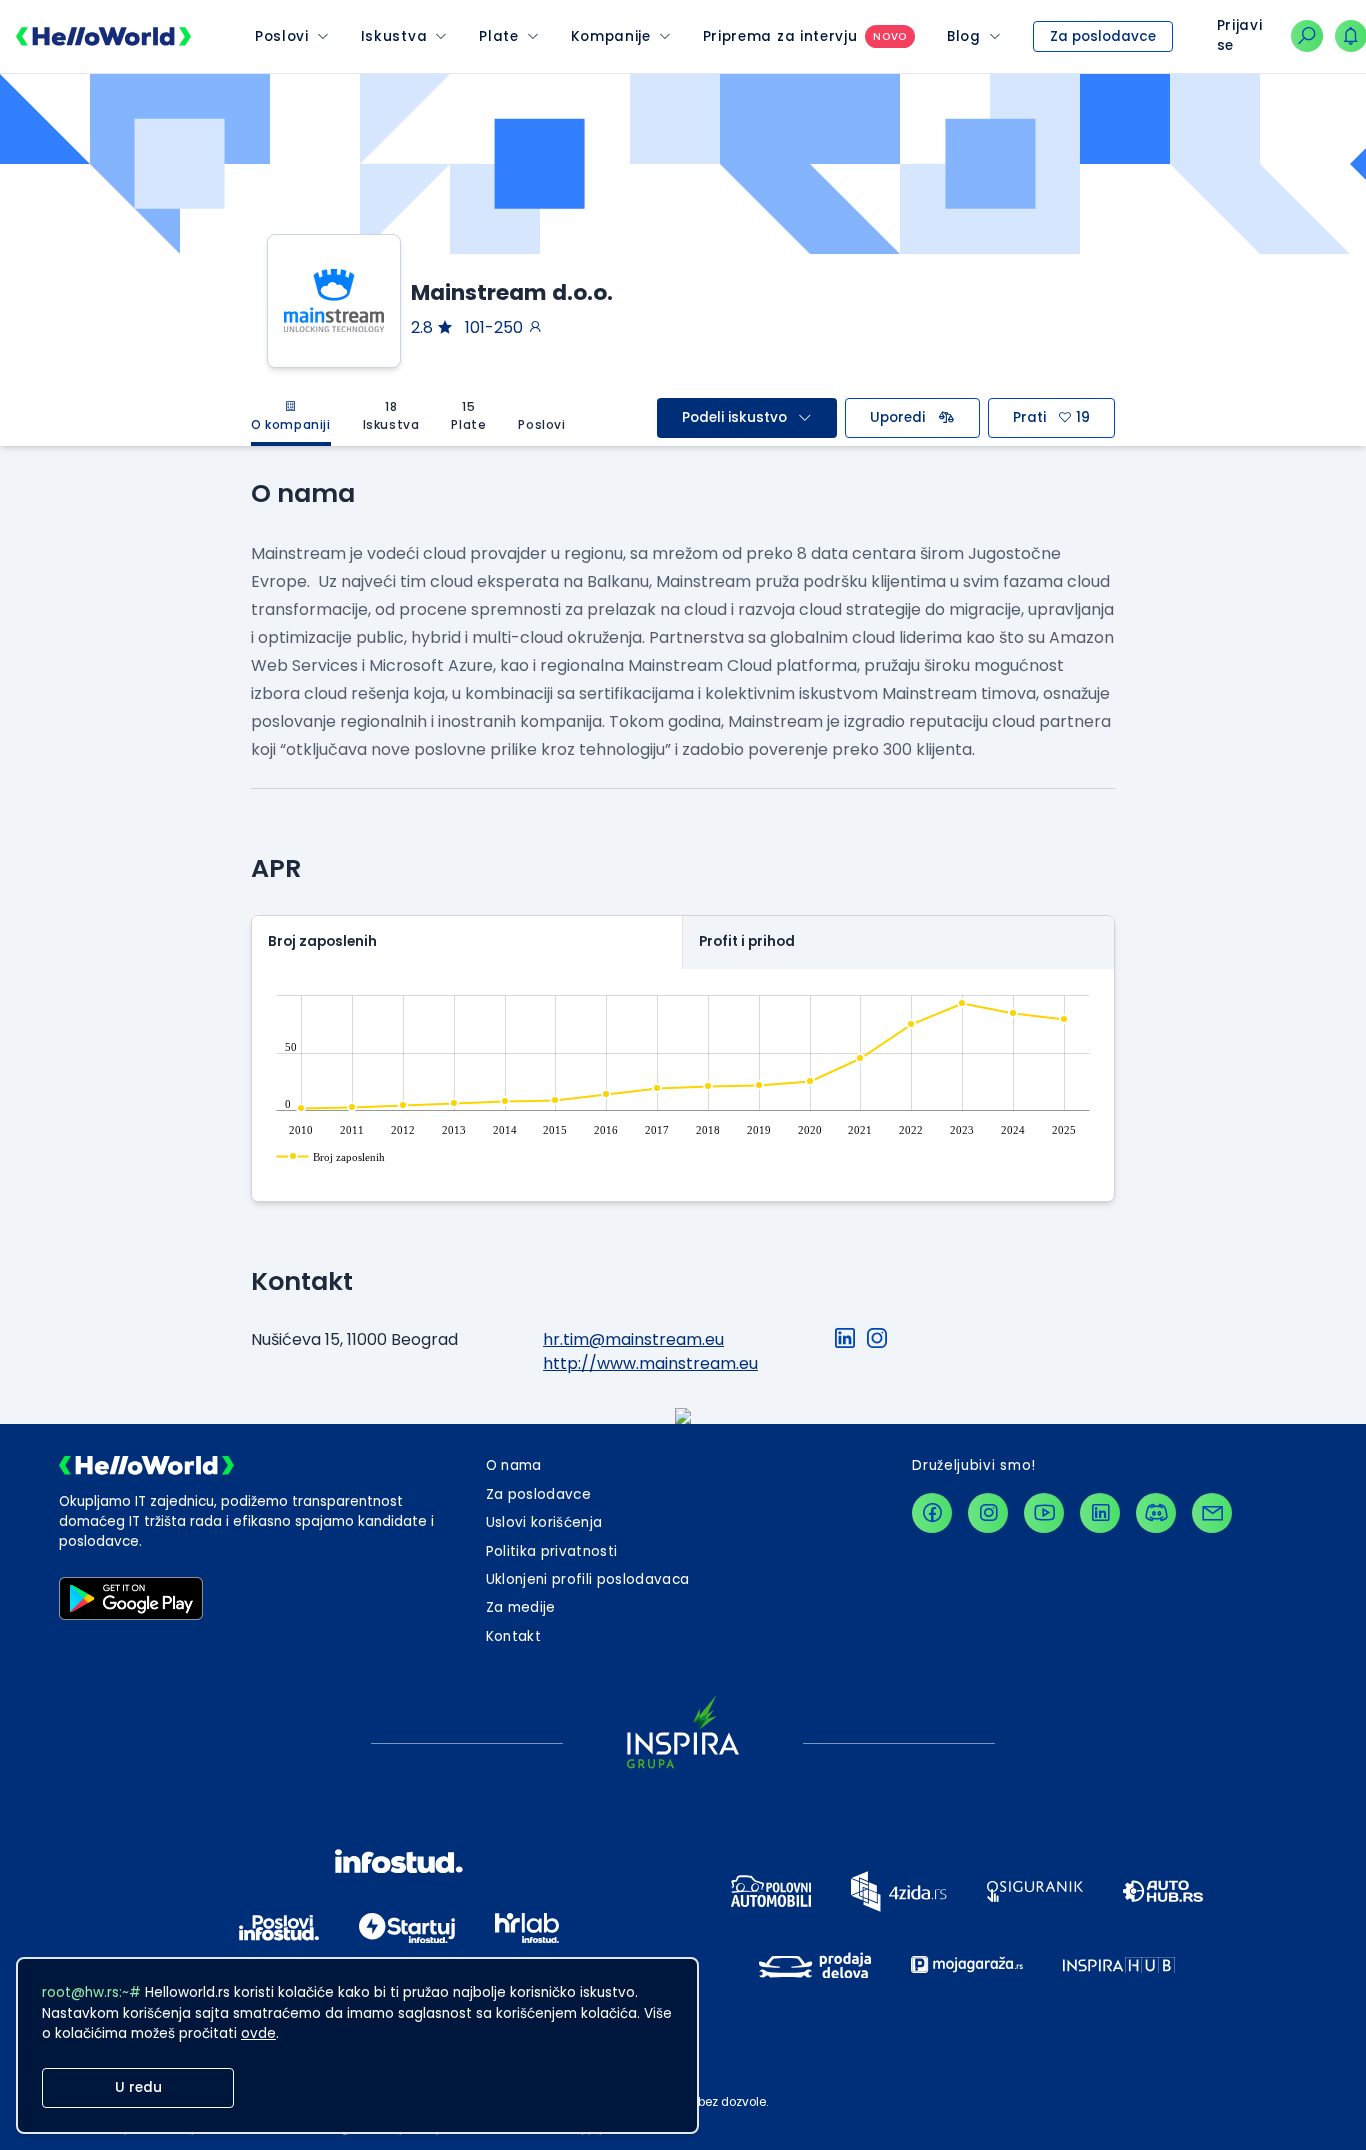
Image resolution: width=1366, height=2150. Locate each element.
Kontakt (513, 1636)
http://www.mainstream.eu (650, 1363)
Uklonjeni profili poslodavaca (588, 1579)
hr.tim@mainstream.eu (633, 1339)
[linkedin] (1100, 1513)
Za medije (521, 1607)
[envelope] (1212, 1513)
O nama (514, 1465)
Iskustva (394, 36)
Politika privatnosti (552, 1551)
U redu (138, 2087)
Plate (498, 36)
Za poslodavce (1103, 36)
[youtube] (1044, 1513)
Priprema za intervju (780, 36)
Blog (964, 36)
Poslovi (282, 36)
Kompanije (611, 36)
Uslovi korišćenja (544, 1522)
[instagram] (988, 1513)
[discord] (1156, 1513)
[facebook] (932, 1513)
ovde (258, 2033)
